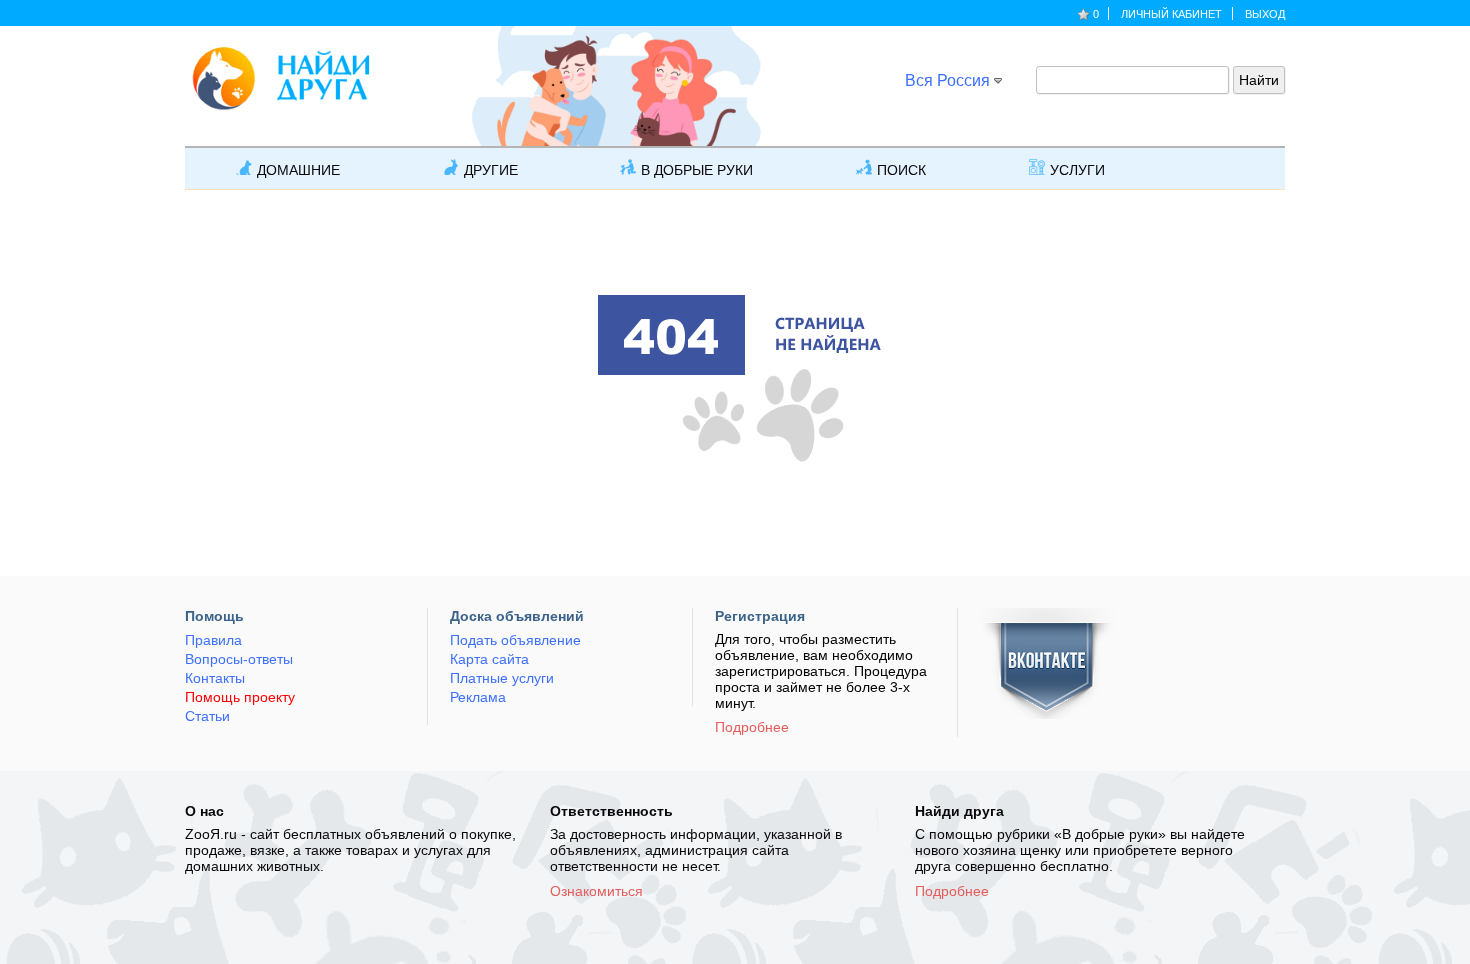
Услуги (1077, 170)
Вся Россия (947, 80)
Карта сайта (489, 659)
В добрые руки (697, 170)
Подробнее (752, 727)
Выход (1265, 14)
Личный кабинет (1171, 14)
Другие (491, 170)
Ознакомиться (596, 891)
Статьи (207, 716)
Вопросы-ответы (239, 659)
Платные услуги (502, 678)
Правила (213, 640)
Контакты (215, 678)
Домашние (298, 170)
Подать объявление (515, 640)
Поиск (901, 170)
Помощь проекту (240, 697)
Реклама (478, 697)
